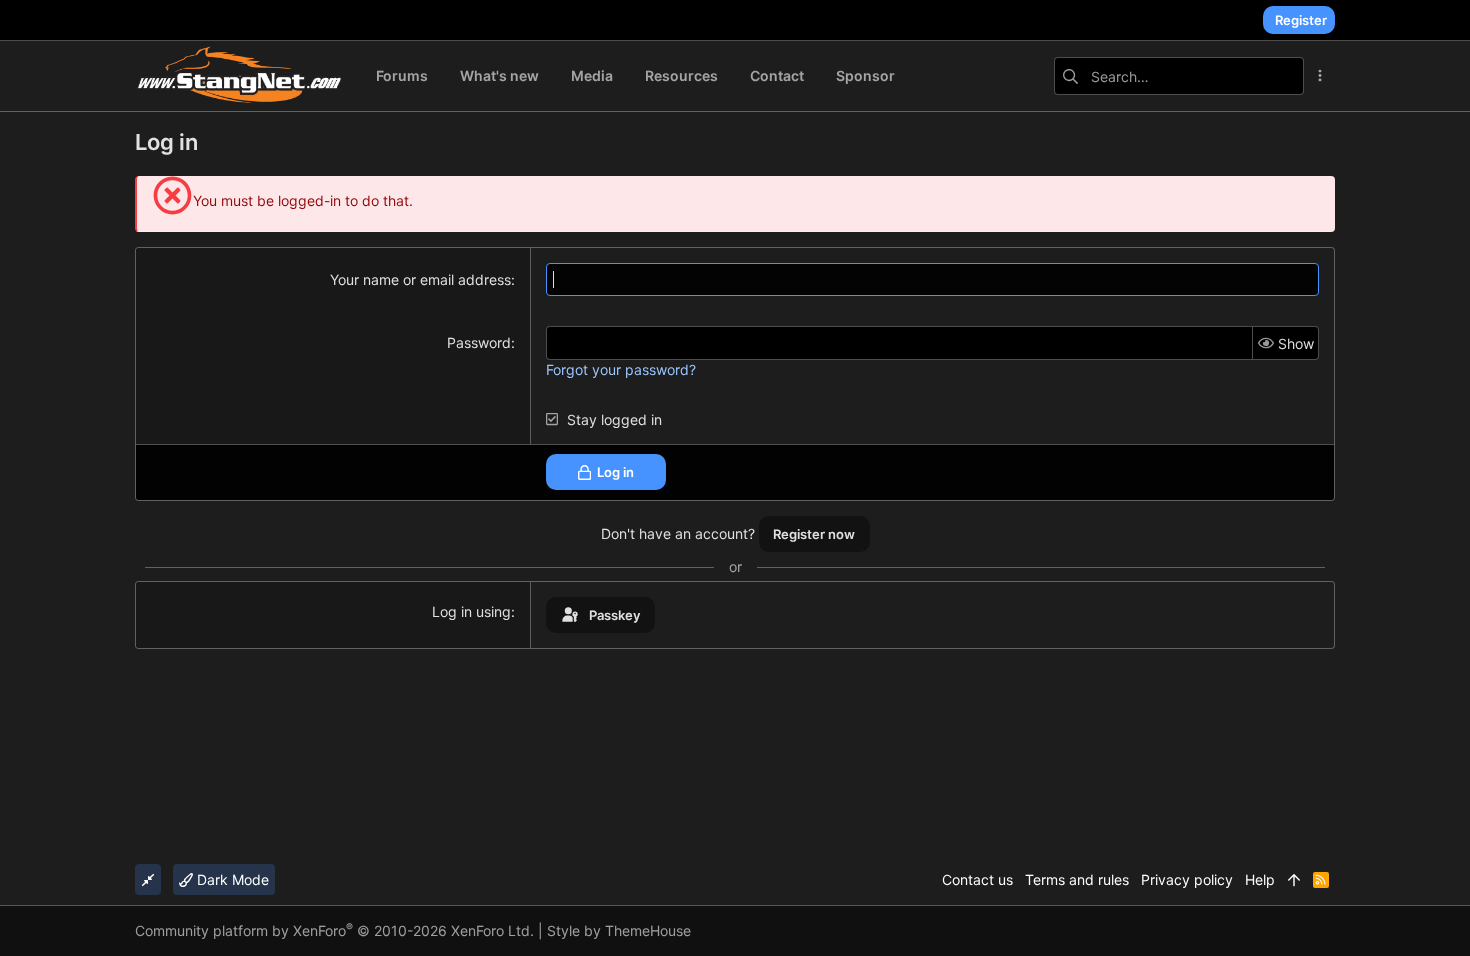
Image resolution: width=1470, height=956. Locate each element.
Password (479, 342)
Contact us (977, 879)
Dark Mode (231, 879)
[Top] (1294, 880)
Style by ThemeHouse (619, 930)
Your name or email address (420, 279)
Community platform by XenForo (334, 930)
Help (1260, 879)
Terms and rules (1077, 879)
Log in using (471, 611)
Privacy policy (1187, 879)
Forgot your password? (621, 369)
